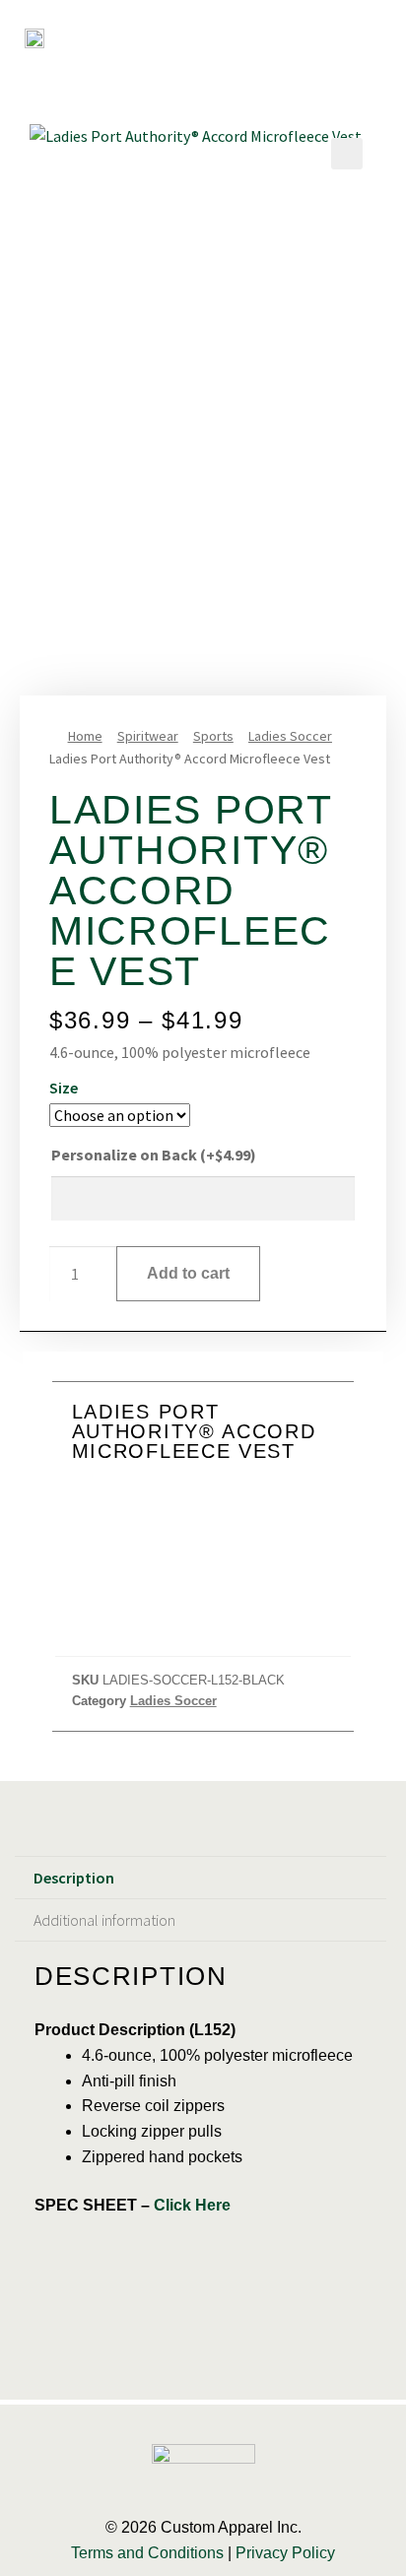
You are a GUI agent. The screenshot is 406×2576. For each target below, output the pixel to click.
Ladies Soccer (290, 736)
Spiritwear (148, 736)
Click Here (192, 2205)
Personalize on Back (154, 1155)
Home (85, 736)
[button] (373, 28)
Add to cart (188, 1273)
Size (64, 1088)
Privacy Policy (285, 2553)
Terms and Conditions (147, 2553)
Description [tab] (74, 1878)
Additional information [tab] (104, 1920)
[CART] (331, 28)
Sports (213, 736)
